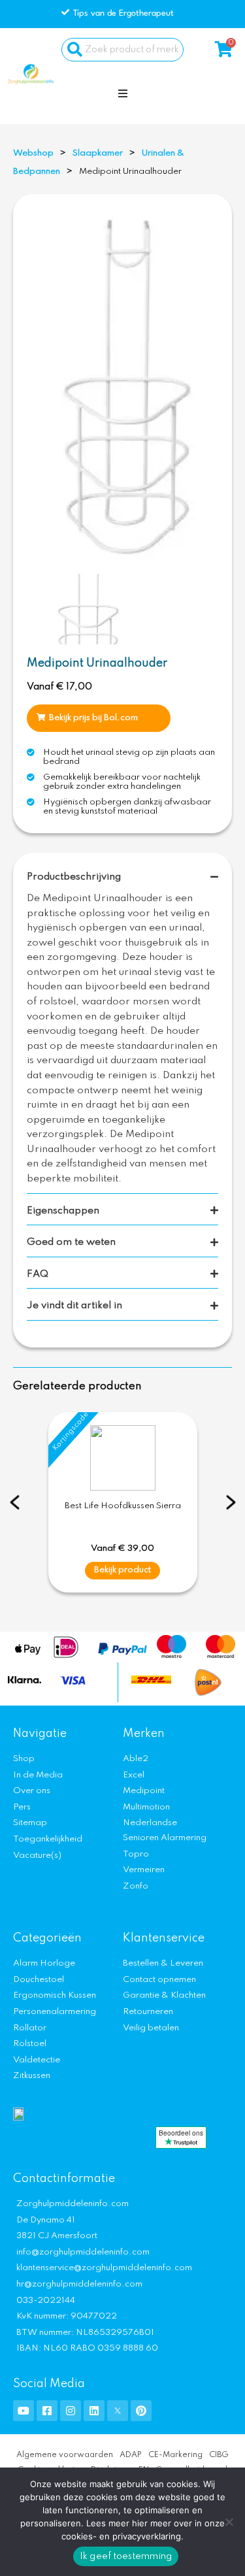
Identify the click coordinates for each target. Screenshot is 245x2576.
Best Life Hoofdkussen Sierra (123, 1506)
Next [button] (231, 1502)
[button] (123, 93)
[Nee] (229, 2522)
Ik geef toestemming (126, 2556)
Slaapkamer (98, 153)
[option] (126, 386)
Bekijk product (122, 1570)
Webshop (33, 153)
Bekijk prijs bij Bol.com (93, 718)
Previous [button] (15, 1502)
